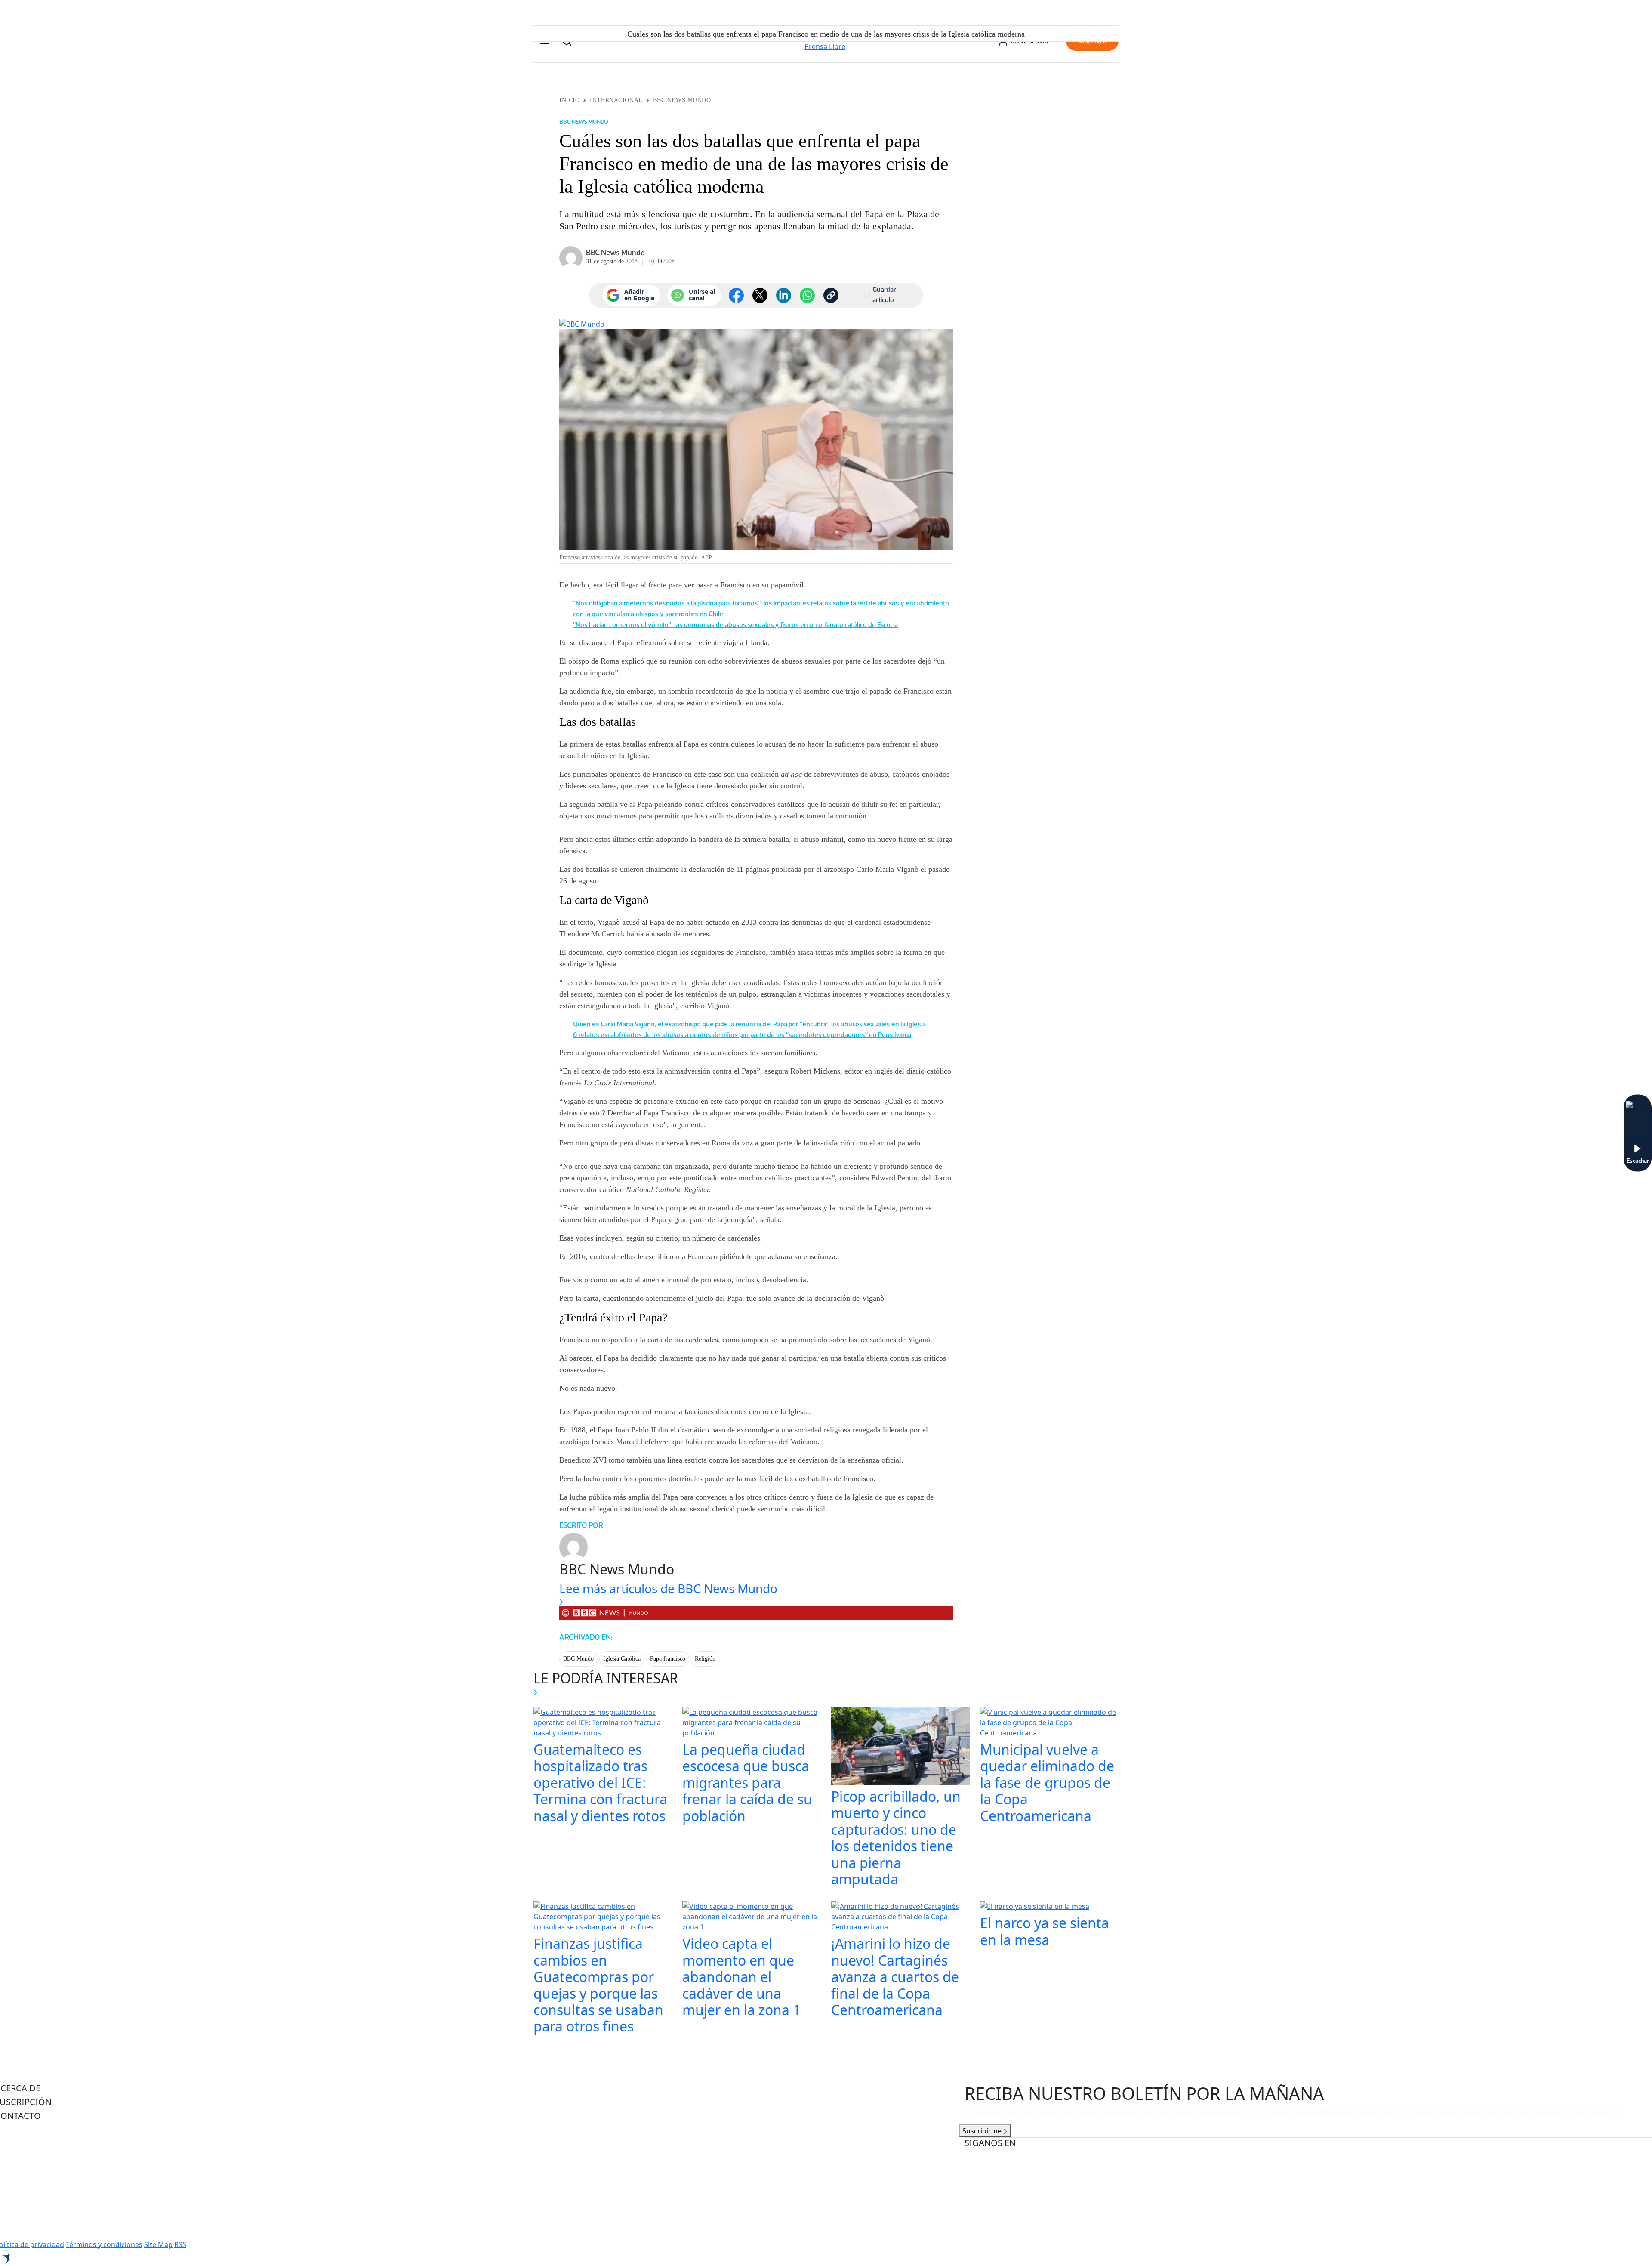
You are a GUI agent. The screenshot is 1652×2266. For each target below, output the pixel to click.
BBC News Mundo (682, 100)
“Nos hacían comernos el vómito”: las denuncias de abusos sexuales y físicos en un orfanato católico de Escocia (735, 625)
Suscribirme (983, 2131)
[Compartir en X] (760, 295)
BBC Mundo (578, 1659)
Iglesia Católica (622, 1659)
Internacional (616, 100)
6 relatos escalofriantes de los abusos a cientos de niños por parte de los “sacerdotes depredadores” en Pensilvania (742, 1035)
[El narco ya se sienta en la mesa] (1035, 1908)
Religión (705, 1659)
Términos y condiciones (104, 2244)
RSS (180, 2244)
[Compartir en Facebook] (736, 295)
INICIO (569, 100)
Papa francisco (668, 1659)
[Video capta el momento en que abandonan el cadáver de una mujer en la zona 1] (752, 1918)
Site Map (158, 2244)
